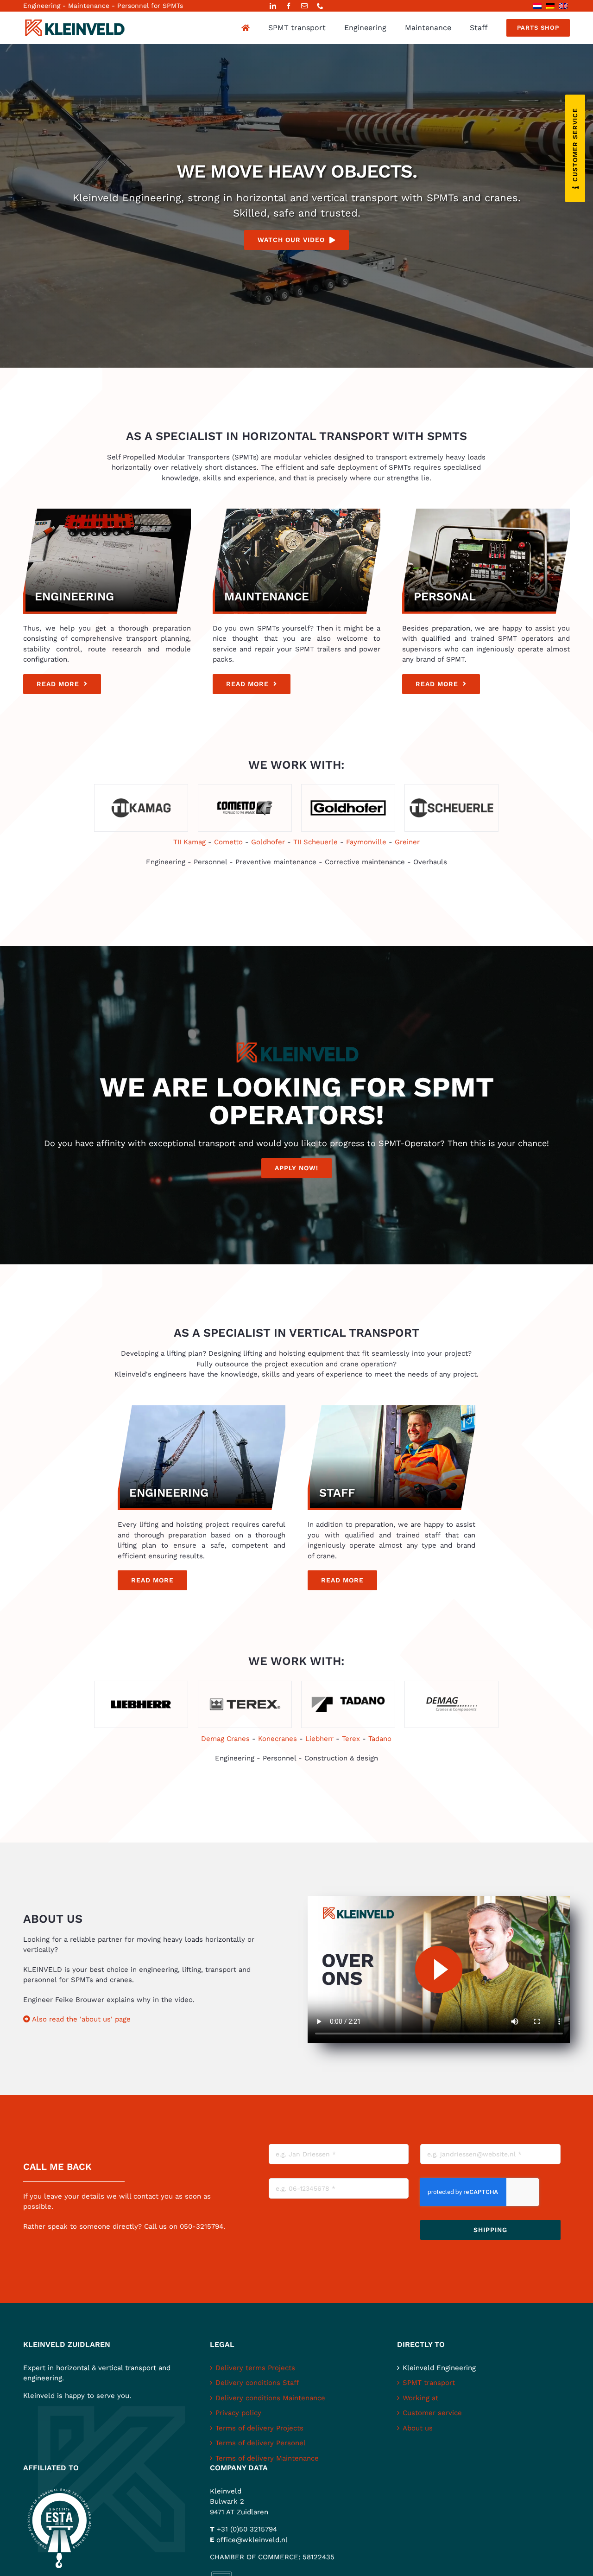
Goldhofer (268, 842)
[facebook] (289, 6)
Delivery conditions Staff (257, 2383)
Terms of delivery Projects (259, 2428)
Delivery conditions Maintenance (270, 2398)
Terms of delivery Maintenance (267, 2458)
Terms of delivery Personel (261, 2443)
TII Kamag (189, 842)
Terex (351, 1739)
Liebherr (319, 1739)
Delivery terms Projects (255, 2368)
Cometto (228, 842)
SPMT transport (429, 2383)
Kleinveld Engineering (439, 2368)
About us (418, 2428)
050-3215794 (202, 2226)
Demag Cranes (225, 1739)
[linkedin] (273, 6)
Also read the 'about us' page (80, 2019)
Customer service (432, 2413)
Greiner (407, 842)
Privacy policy (238, 2413)
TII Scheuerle (315, 842)
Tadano (380, 1739)
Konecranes (278, 1739)
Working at (420, 2398)
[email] (304, 6)
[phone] (320, 6)
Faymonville (366, 842)
